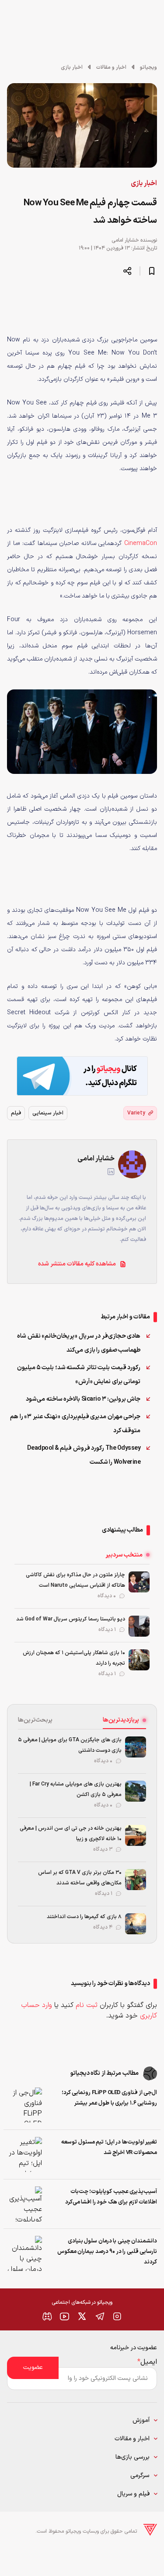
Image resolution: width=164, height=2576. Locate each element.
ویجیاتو (148, 67)
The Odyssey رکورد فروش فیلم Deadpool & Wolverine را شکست (84, 1455)
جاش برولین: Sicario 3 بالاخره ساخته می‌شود (83, 1399)
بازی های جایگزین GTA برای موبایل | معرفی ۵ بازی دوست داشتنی (70, 1745)
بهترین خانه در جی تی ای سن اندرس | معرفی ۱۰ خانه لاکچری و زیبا (71, 1834)
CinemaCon (141, 543)
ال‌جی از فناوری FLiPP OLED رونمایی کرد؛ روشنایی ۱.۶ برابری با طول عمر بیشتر (109, 2098)
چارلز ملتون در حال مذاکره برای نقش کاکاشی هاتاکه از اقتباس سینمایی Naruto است (75, 1580)
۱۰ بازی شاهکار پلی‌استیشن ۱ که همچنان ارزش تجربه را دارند (74, 1658)
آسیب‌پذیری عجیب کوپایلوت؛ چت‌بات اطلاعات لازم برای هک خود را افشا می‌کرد (111, 2197)
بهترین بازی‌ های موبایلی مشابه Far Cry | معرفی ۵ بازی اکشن (76, 1789)
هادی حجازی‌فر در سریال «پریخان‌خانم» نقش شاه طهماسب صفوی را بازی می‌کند (79, 1343)
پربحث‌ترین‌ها (35, 1720)
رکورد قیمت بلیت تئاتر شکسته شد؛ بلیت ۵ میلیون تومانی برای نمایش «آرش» (79, 1375)
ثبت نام (87, 2005)
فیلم (16, 1113)
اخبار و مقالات (111, 67)
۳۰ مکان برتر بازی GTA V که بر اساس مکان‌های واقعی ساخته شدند (80, 1878)
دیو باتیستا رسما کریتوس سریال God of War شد (71, 1619)
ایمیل (147, 2362)
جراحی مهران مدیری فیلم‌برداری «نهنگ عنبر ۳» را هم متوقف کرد (75, 1424)
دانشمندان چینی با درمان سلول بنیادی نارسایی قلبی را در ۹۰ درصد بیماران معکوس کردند (107, 2252)
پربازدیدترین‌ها (121, 1720)
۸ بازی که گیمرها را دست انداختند (84, 1917)
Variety (136, 1113)
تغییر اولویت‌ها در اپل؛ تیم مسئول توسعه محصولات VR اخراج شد (109, 2147)
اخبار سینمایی (48, 1113)
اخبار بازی (72, 67)
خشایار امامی (125, 240)
